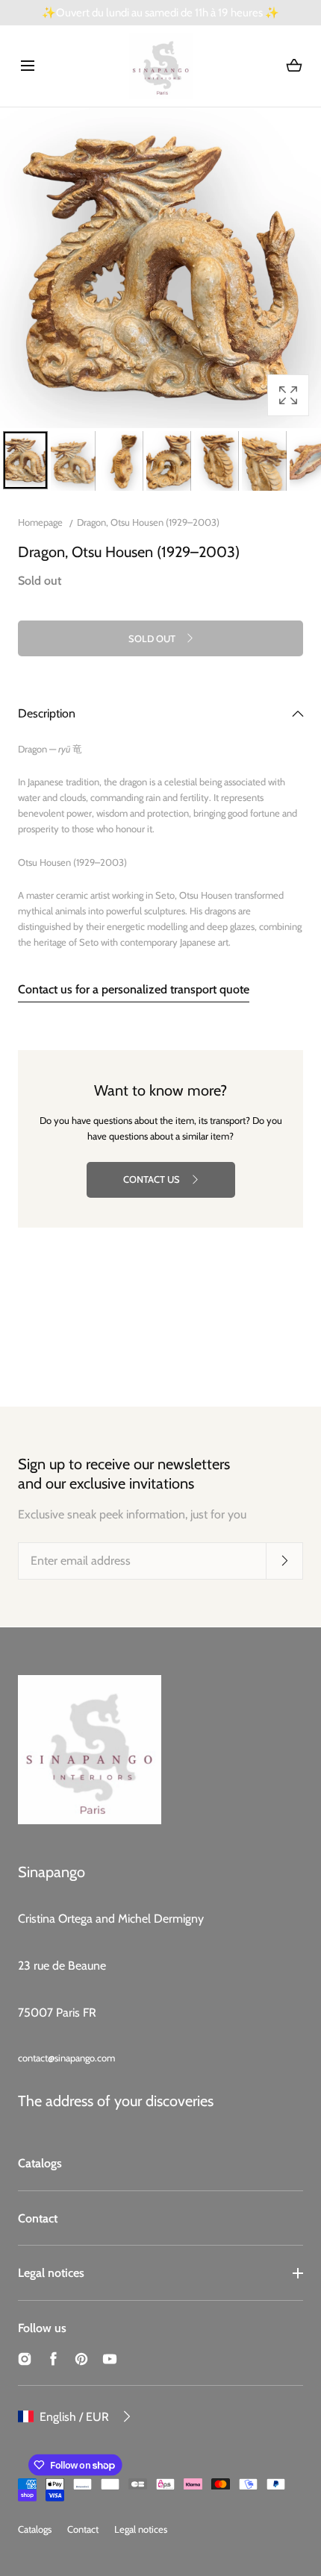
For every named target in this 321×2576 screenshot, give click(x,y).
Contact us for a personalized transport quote (134, 989)
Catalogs (40, 2163)
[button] (27, 66)
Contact (38, 2218)
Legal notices (51, 2273)
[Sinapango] (161, 66)
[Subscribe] (284, 1560)
